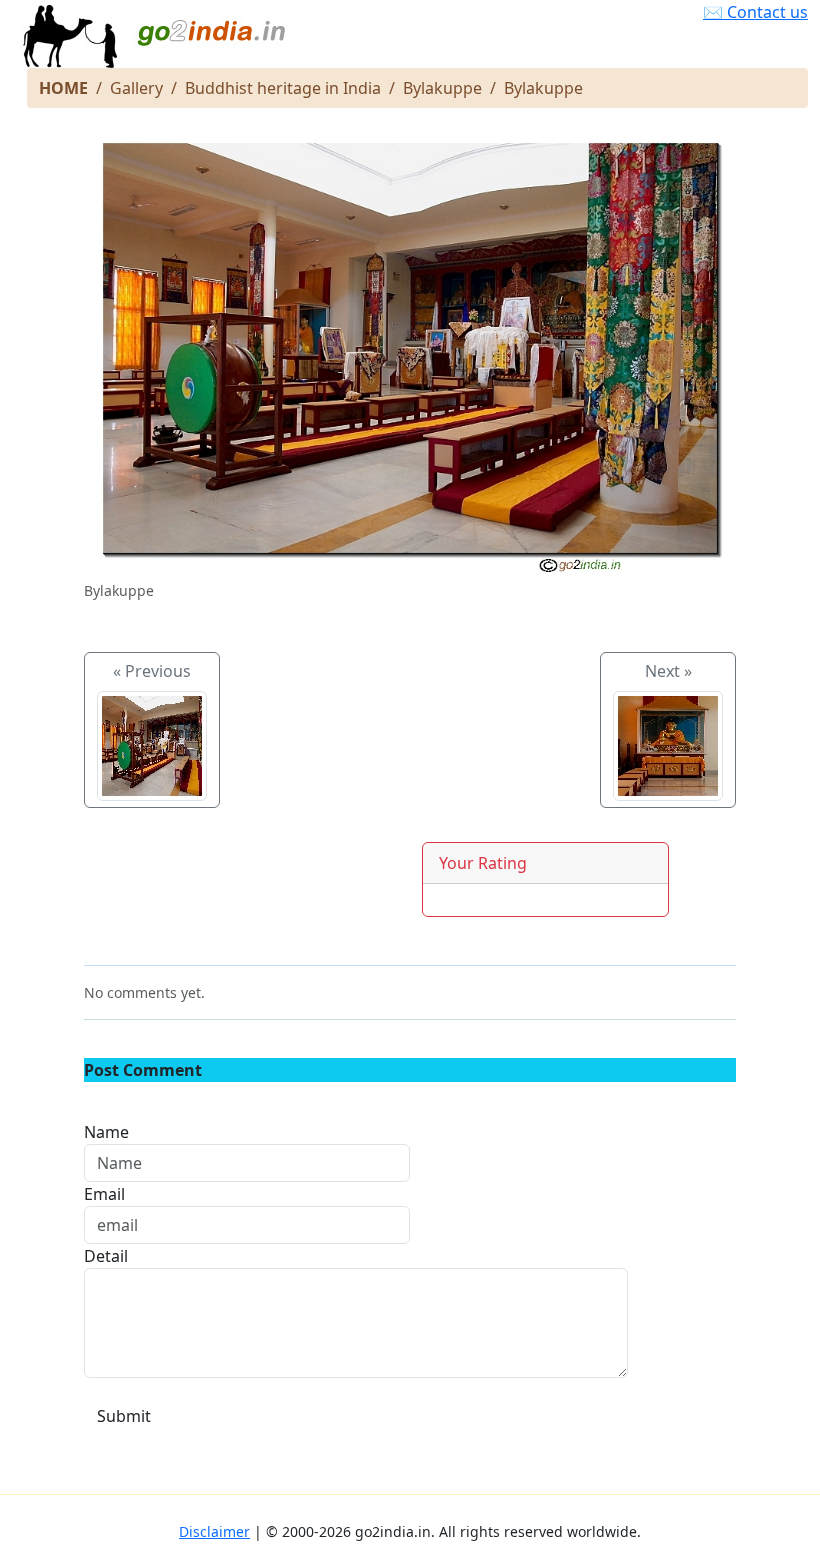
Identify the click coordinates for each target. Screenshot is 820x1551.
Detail (106, 1256)
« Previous (152, 671)
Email (104, 1194)
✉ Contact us (755, 12)
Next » (668, 671)
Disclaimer (214, 1531)
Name (106, 1132)
